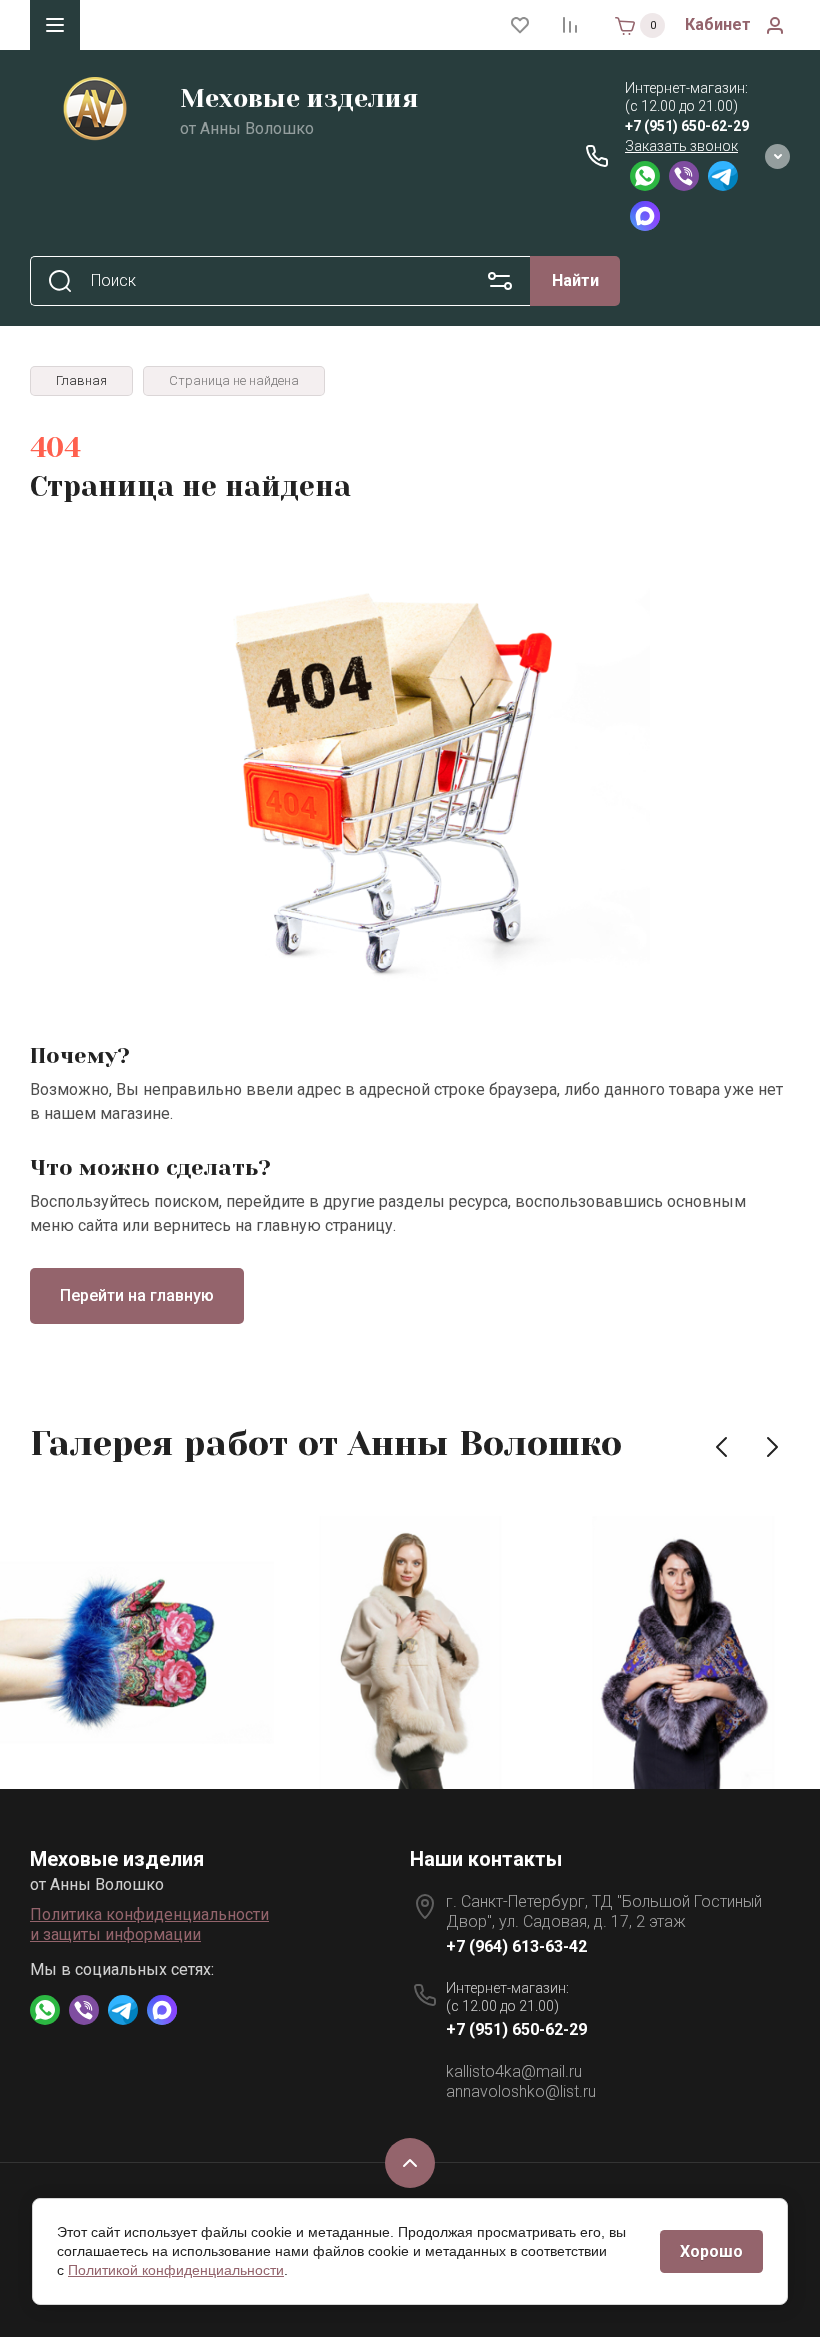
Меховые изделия (299, 98)
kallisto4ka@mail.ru (514, 2071)
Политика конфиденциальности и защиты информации (149, 1924)
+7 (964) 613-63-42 (516, 1946)
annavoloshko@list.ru (521, 2091)
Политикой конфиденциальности (176, 2270)
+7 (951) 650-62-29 (687, 126)
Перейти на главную (137, 1295)
